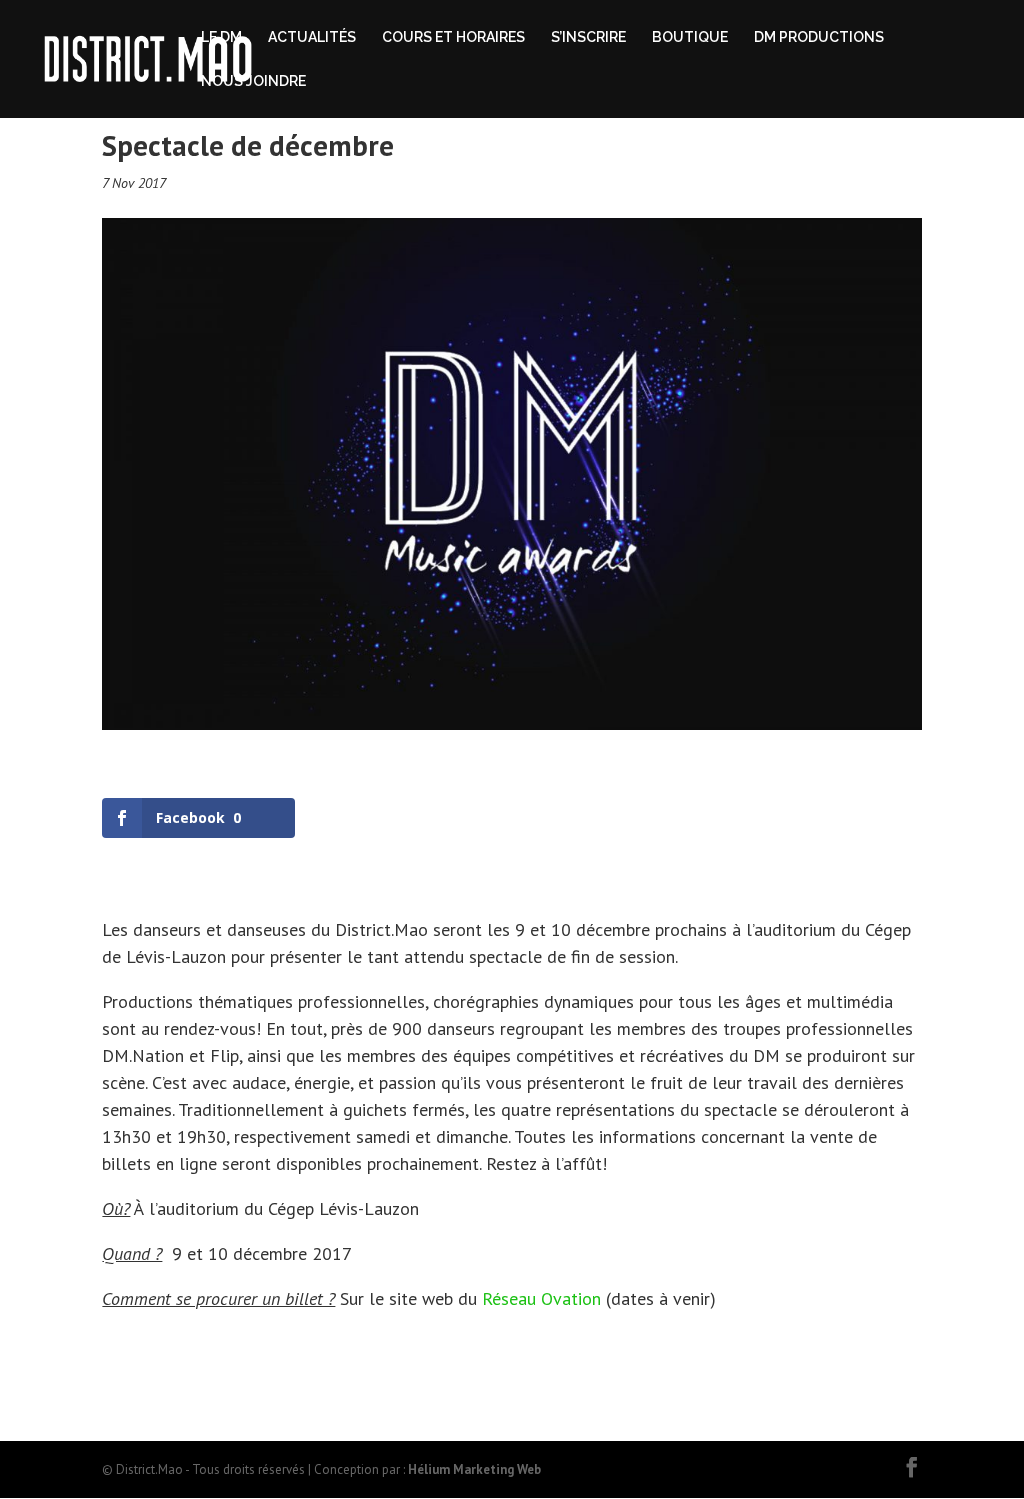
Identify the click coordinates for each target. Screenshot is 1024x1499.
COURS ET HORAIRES (453, 37)
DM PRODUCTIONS (819, 37)
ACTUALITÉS (312, 37)
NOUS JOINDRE (253, 81)
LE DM (221, 37)
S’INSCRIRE (588, 37)
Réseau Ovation (541, 1298)
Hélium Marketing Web (474, 1469)
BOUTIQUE (690, 37)
